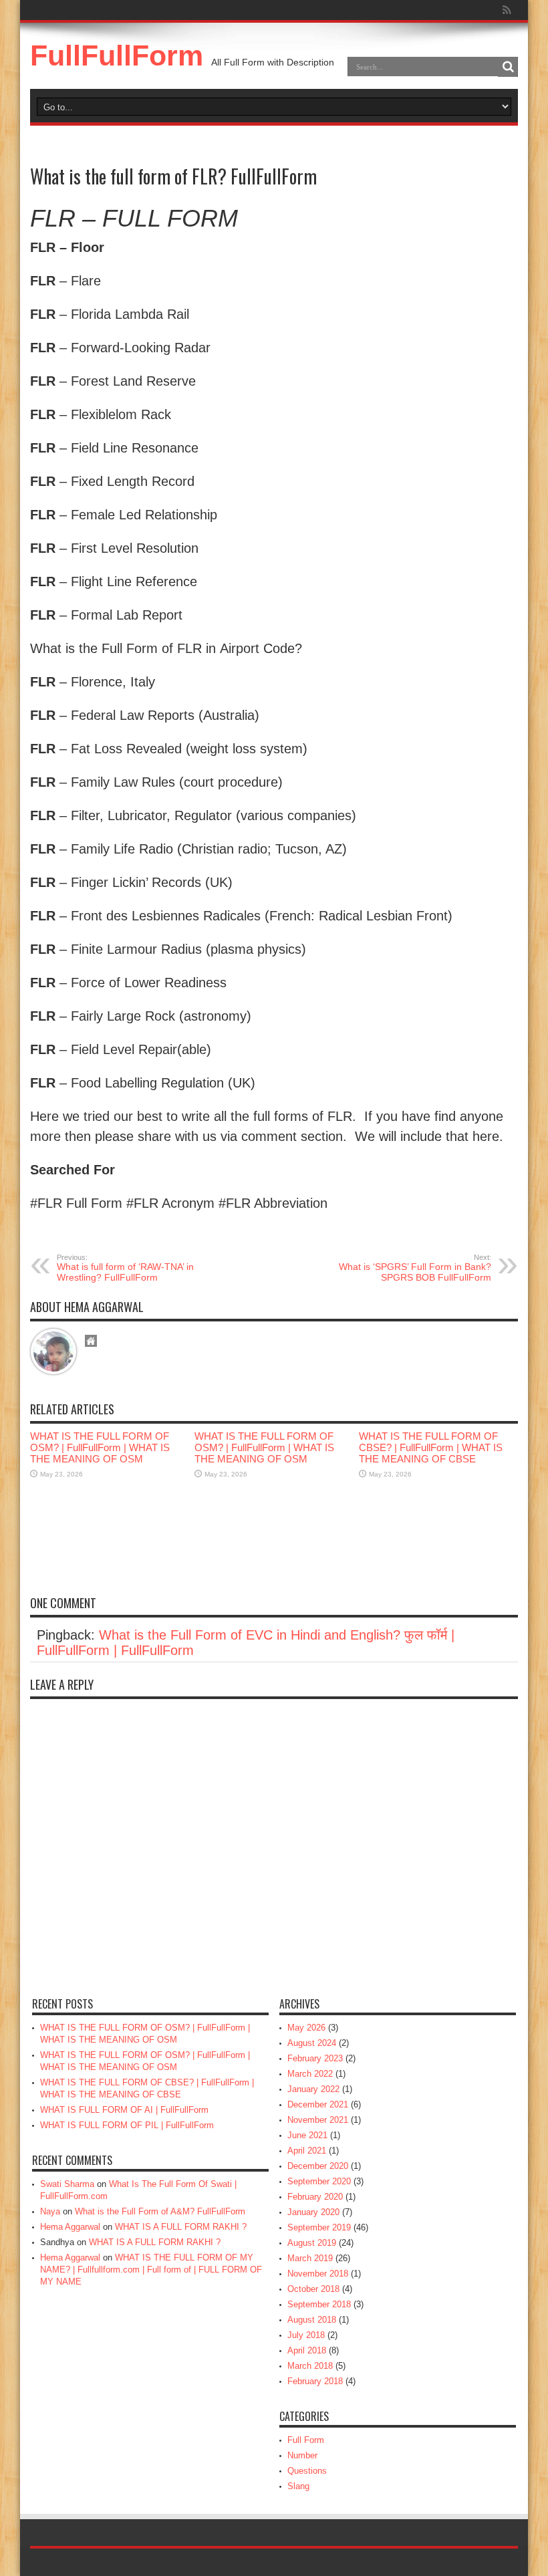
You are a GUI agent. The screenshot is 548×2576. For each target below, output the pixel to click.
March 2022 (310, 2074)
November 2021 (318, 2120)
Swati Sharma (67, 2184)
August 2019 (312, 2243)
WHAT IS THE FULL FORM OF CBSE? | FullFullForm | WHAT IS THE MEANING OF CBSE (431, 1447)
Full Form (306, 2440)
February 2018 (315, 2381)
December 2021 (318, 2104)
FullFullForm (117, 55)
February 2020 (315, 2197)
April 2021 (307, 2151)
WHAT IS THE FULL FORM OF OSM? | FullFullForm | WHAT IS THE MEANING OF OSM (100, 1447)
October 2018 (313, 2289)
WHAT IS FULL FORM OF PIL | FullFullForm (127, 2125)
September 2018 (319, 2304)
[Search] (508, 67)
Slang (298, 2486)
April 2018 (307, 2350)
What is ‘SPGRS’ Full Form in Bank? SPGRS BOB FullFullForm (415, 1268)
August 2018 (312, 2320)
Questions (307, 2471)
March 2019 (310, 2258)
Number (302, 2455)
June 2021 (307, 2135)
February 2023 (315, 2058)
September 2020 (319, 2181)
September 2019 (319, 2227)
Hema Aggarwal (70, 2227)
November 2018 (318, 2274)
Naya (50, 2211)
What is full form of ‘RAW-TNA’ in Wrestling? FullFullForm (125, 1268)
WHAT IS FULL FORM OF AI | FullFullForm (124, 2110)
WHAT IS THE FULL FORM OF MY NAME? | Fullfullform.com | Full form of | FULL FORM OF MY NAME (151, 2270)
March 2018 (310, 2366)
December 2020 (318, 2166)
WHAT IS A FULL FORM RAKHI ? (181, 2227)
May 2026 (306, 2028)
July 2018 (306, 2335)
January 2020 (313, 2212)
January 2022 (313, 2089)
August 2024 (312, 2043)
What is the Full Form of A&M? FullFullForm (160, 2211)
